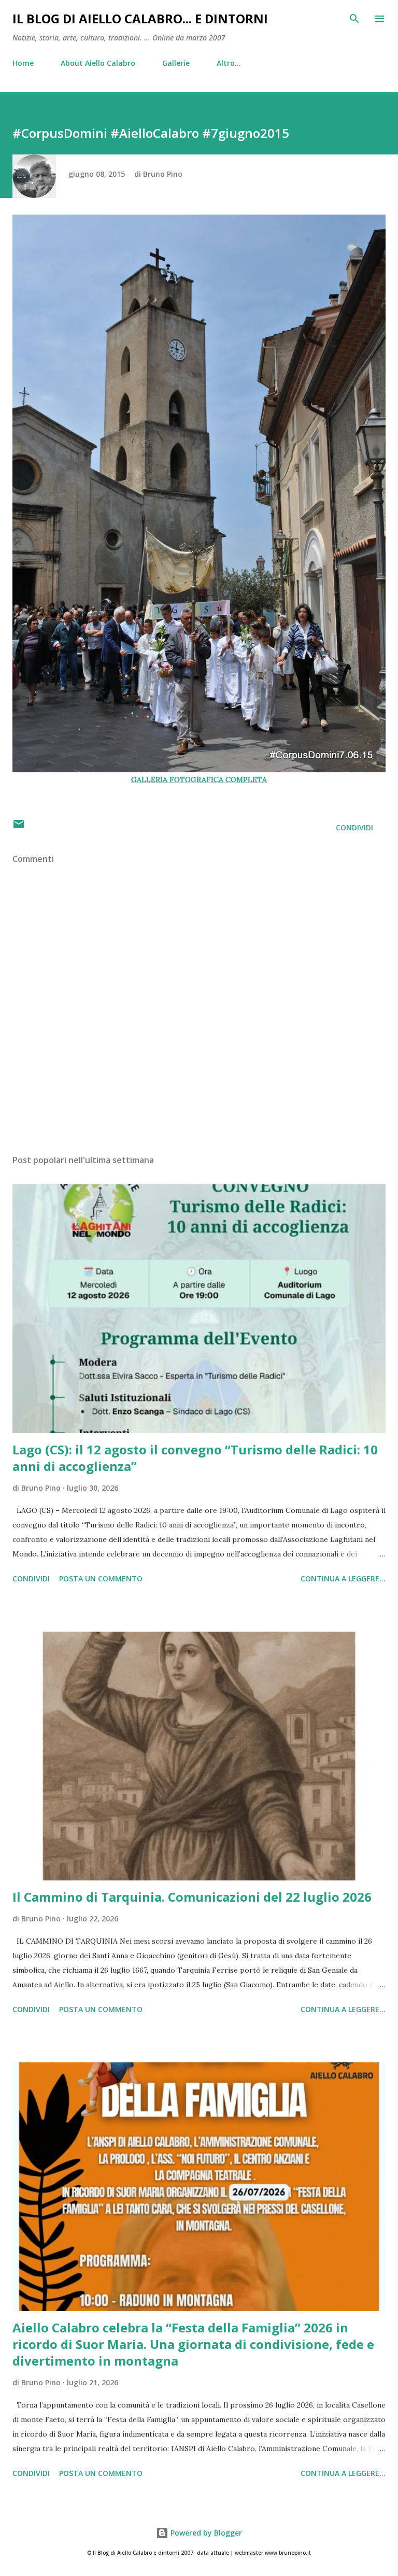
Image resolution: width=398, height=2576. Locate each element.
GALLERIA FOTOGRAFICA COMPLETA (199, 780)
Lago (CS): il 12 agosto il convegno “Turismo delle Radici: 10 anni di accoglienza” (195, 1458)
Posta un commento (101, 1579)
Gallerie (176, 63)
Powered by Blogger (205, 2533)
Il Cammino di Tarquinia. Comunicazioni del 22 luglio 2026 (192, 1897)
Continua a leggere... (343, 1579)
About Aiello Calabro (98, 63)
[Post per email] (19, 827)
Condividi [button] (354, 827)
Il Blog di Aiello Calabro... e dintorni (140, 18)
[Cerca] (354, 19)
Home (23, 63)
